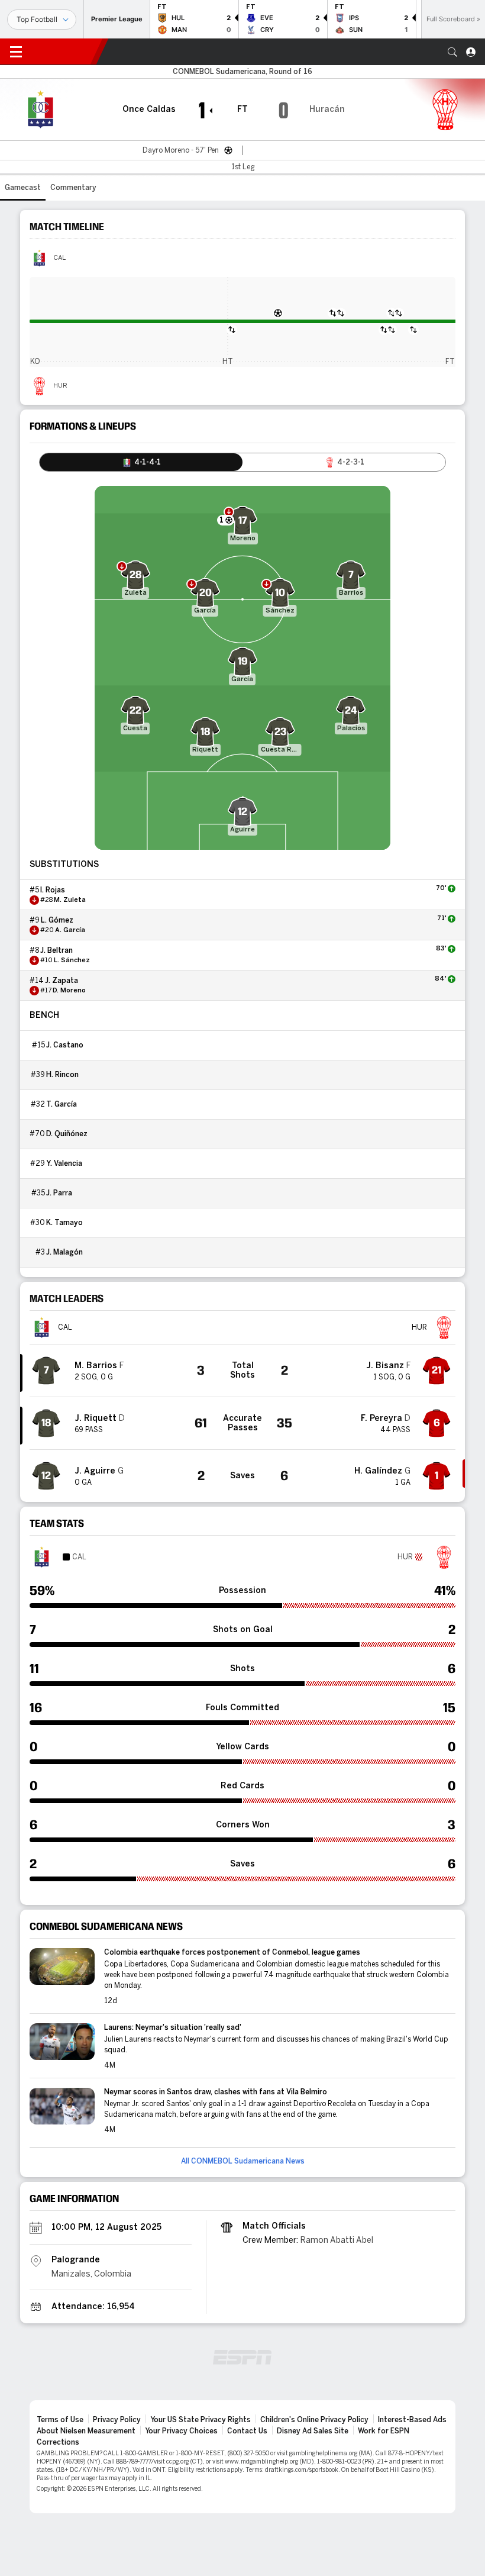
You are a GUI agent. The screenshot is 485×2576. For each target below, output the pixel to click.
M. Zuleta (70, 900)
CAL (59, 258)
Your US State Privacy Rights (201, 2420)
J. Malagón (64, 1252)
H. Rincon (62, 1075)
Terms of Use (60, 2420)
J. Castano (65, 1045)
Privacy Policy (117, 2420)
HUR (60, 386)
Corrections (58, 2442)
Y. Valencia (64, 1163)
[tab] (141, 462)
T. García (62, 1104)
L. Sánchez (72, 960)
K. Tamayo (64, 1223)
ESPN (64, 51)
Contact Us (247, 2431)
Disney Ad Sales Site (313, 2431)
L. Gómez (57, 920)
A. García (70, 930)
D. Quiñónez (67, 1134)
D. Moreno (69, 991)
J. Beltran (56, 950)
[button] (452, 52)
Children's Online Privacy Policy (314, 2420)
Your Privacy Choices (181, 2431)
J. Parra (59, 1193)
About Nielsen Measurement (86, 2431)
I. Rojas (53, 890)
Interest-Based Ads (412, 2420)
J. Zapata (62, 981)
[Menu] (16, 52)
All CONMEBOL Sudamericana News (243, 2161)
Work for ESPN (384, 2431)
